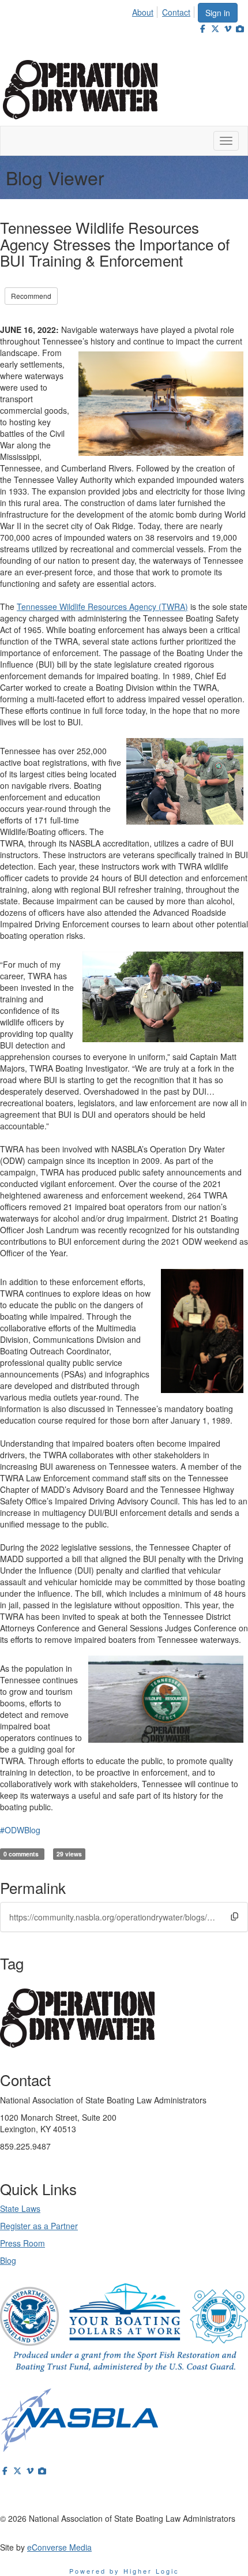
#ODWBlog (20, 1830)
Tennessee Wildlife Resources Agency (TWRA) (102, 606)
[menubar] (164, 10)
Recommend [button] (31, 296)
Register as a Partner (39, 2226)
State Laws (20, 2208)
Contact (176, 12)
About (143, 12)
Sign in (218, 13)
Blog (8, 2260)
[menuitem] (146, 10)
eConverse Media (59, 2547)
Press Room (22, 2243)
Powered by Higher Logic (124, 2571)
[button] (234, 1916)
